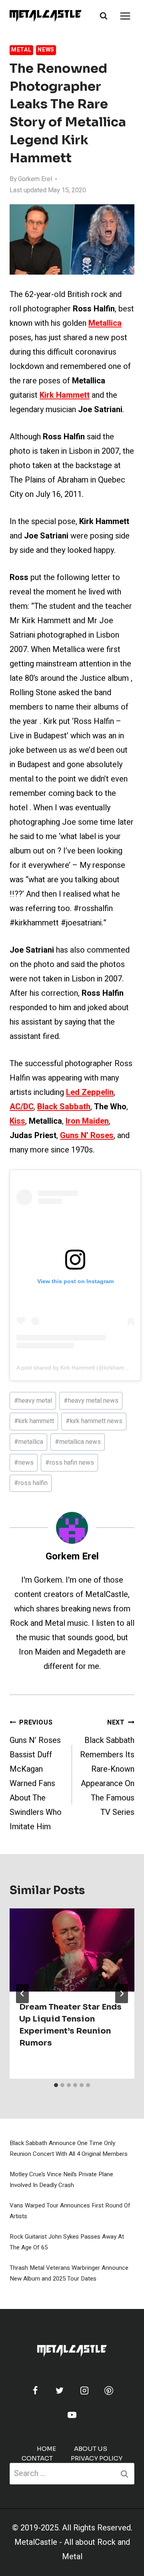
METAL (21, 50)
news (24, 1463)
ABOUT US (91, 2449)
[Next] (122, 1994)
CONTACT (37, 2458)
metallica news (78, 1442)
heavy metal (33, 1401)
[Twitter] (60, 2391)
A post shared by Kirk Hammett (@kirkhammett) (77, 1368)
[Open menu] (125, 16)
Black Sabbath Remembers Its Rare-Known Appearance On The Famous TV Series (107, 1768)
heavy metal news (91, 1401)
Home (46, 2449)
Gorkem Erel (35, 179)
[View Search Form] (104, 16)
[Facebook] (35, 2391)
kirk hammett (34, 1421)
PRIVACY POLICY (97, 2458)
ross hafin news (70, 1463)
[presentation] (72, 1950)
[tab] (56, 2085)
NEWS (46, 50)
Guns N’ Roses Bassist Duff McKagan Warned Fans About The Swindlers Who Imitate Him (36, 1775)
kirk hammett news (94, 1421)
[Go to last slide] (22, 1994)
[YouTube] (72, 2415)
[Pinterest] (109, 2391)
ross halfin (31, 1483)
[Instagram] (84, 2391)
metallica (29, 1442)
